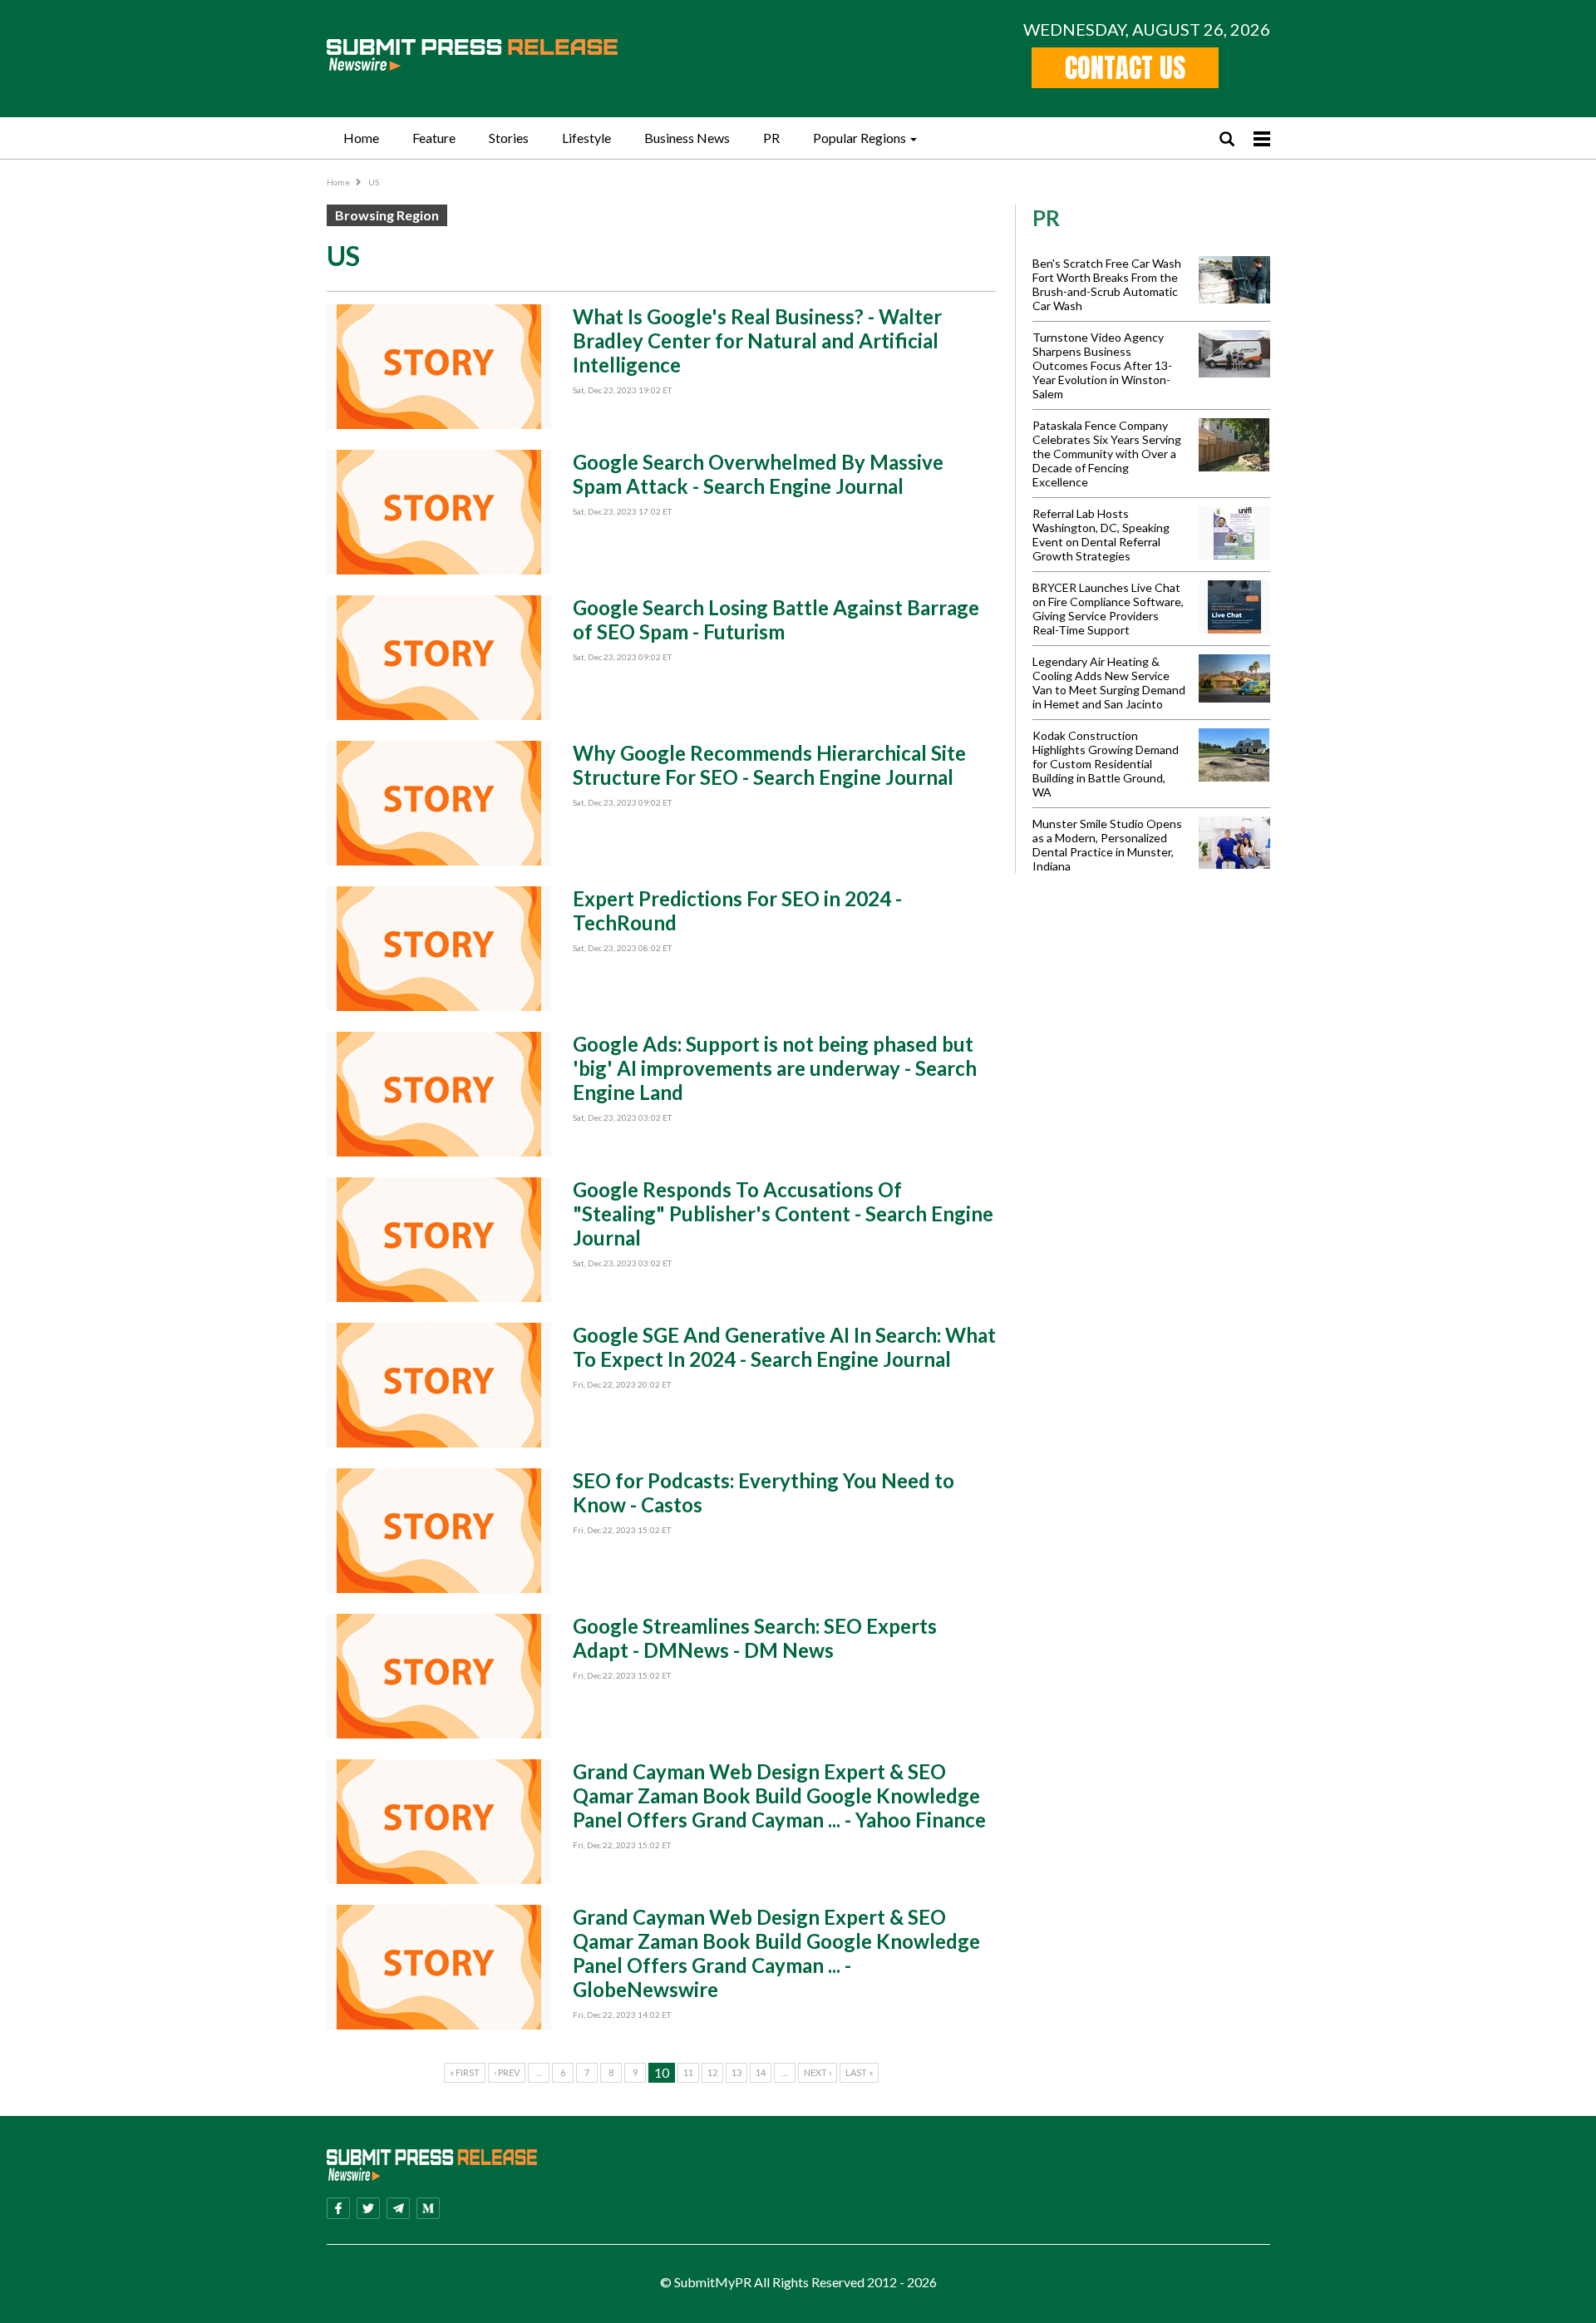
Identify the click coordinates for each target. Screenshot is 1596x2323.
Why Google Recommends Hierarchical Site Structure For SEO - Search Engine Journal (769, 765)
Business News (687, 138)
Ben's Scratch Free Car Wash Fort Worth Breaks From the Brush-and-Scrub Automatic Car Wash (1107, 284)
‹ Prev (507, 2072)
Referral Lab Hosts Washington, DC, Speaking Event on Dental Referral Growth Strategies (1101, 535)
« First (465, 2072)
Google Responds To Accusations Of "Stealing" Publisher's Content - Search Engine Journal (783, 1213)
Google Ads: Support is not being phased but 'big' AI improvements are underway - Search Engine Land (775, 1068)
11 (688, 2072)
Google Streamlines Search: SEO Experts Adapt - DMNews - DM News (755, 1638)
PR (771, 138)
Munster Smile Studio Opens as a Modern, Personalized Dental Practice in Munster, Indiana (1107, 845)
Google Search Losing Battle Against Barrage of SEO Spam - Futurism (776, 619)
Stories (509, 138)
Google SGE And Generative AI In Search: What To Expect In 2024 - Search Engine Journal (784, 1347)
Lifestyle (586, 138)
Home (361, 138)
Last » (859, 2072)
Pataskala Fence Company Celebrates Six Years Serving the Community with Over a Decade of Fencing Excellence (1107, 454)
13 (736, 2072)
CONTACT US (1125, 68)
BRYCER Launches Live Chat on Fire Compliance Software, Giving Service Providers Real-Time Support (1108, 609)
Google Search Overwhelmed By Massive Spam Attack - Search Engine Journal (758, 474)
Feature (434, 138)
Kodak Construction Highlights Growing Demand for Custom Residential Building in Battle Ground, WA (1106, 764)
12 (712, 2072)
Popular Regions (860, 138)
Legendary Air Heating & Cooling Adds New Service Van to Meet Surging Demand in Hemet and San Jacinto (1109, 683)
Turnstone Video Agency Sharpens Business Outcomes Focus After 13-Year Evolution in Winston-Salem (1102, 365)
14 (761, 2072)
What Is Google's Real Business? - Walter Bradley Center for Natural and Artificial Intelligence (757, 340)
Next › (818, 2072)
